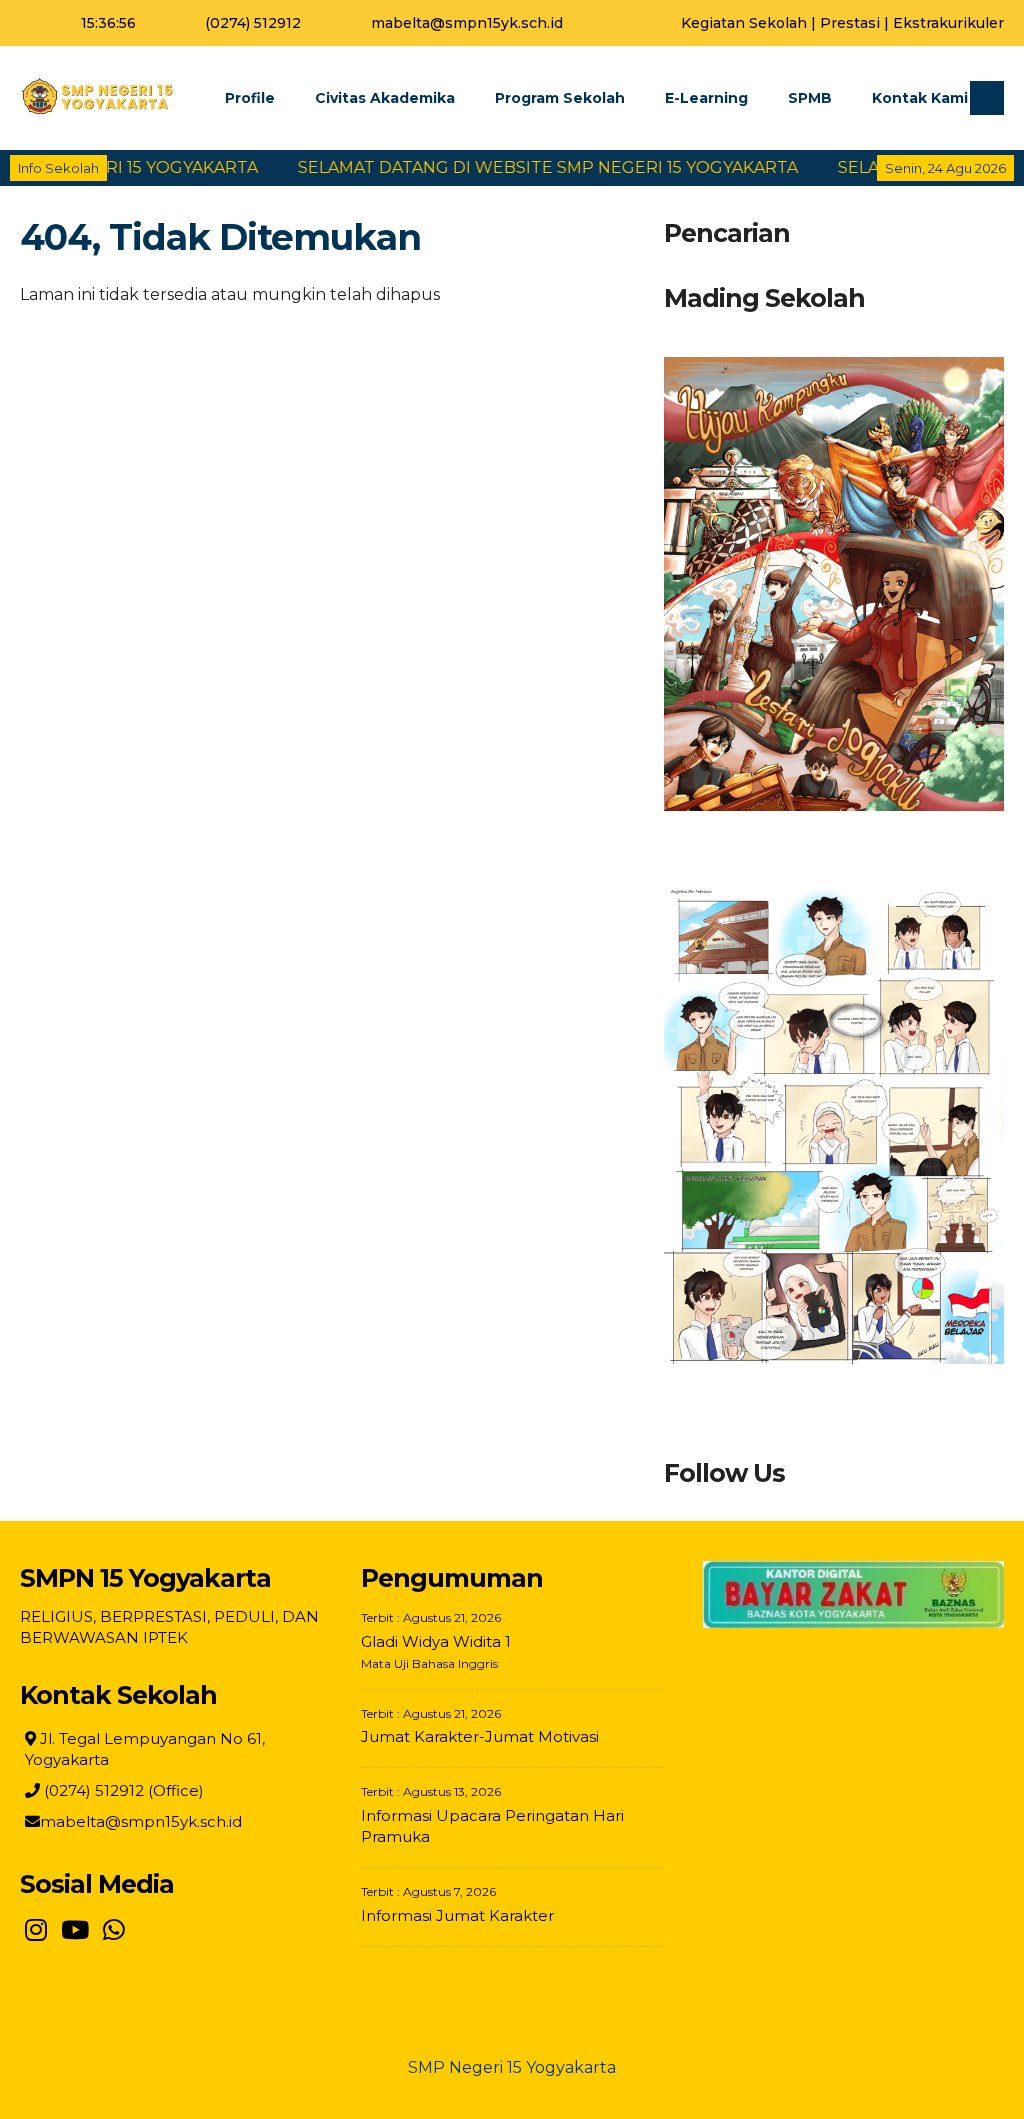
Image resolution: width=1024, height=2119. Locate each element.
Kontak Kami (920, 98)
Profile (250, 98)
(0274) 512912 (253, 23)
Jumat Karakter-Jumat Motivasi (480, 1736)
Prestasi (850, 23)
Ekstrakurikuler (948, 23)
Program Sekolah (560, 98)
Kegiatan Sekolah (744, 23)
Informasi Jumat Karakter (457, 1915)
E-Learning (706, 98)
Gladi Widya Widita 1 (436, 1641)
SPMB (810, 98)
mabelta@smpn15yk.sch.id (467, 23)
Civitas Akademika (385, 98)
